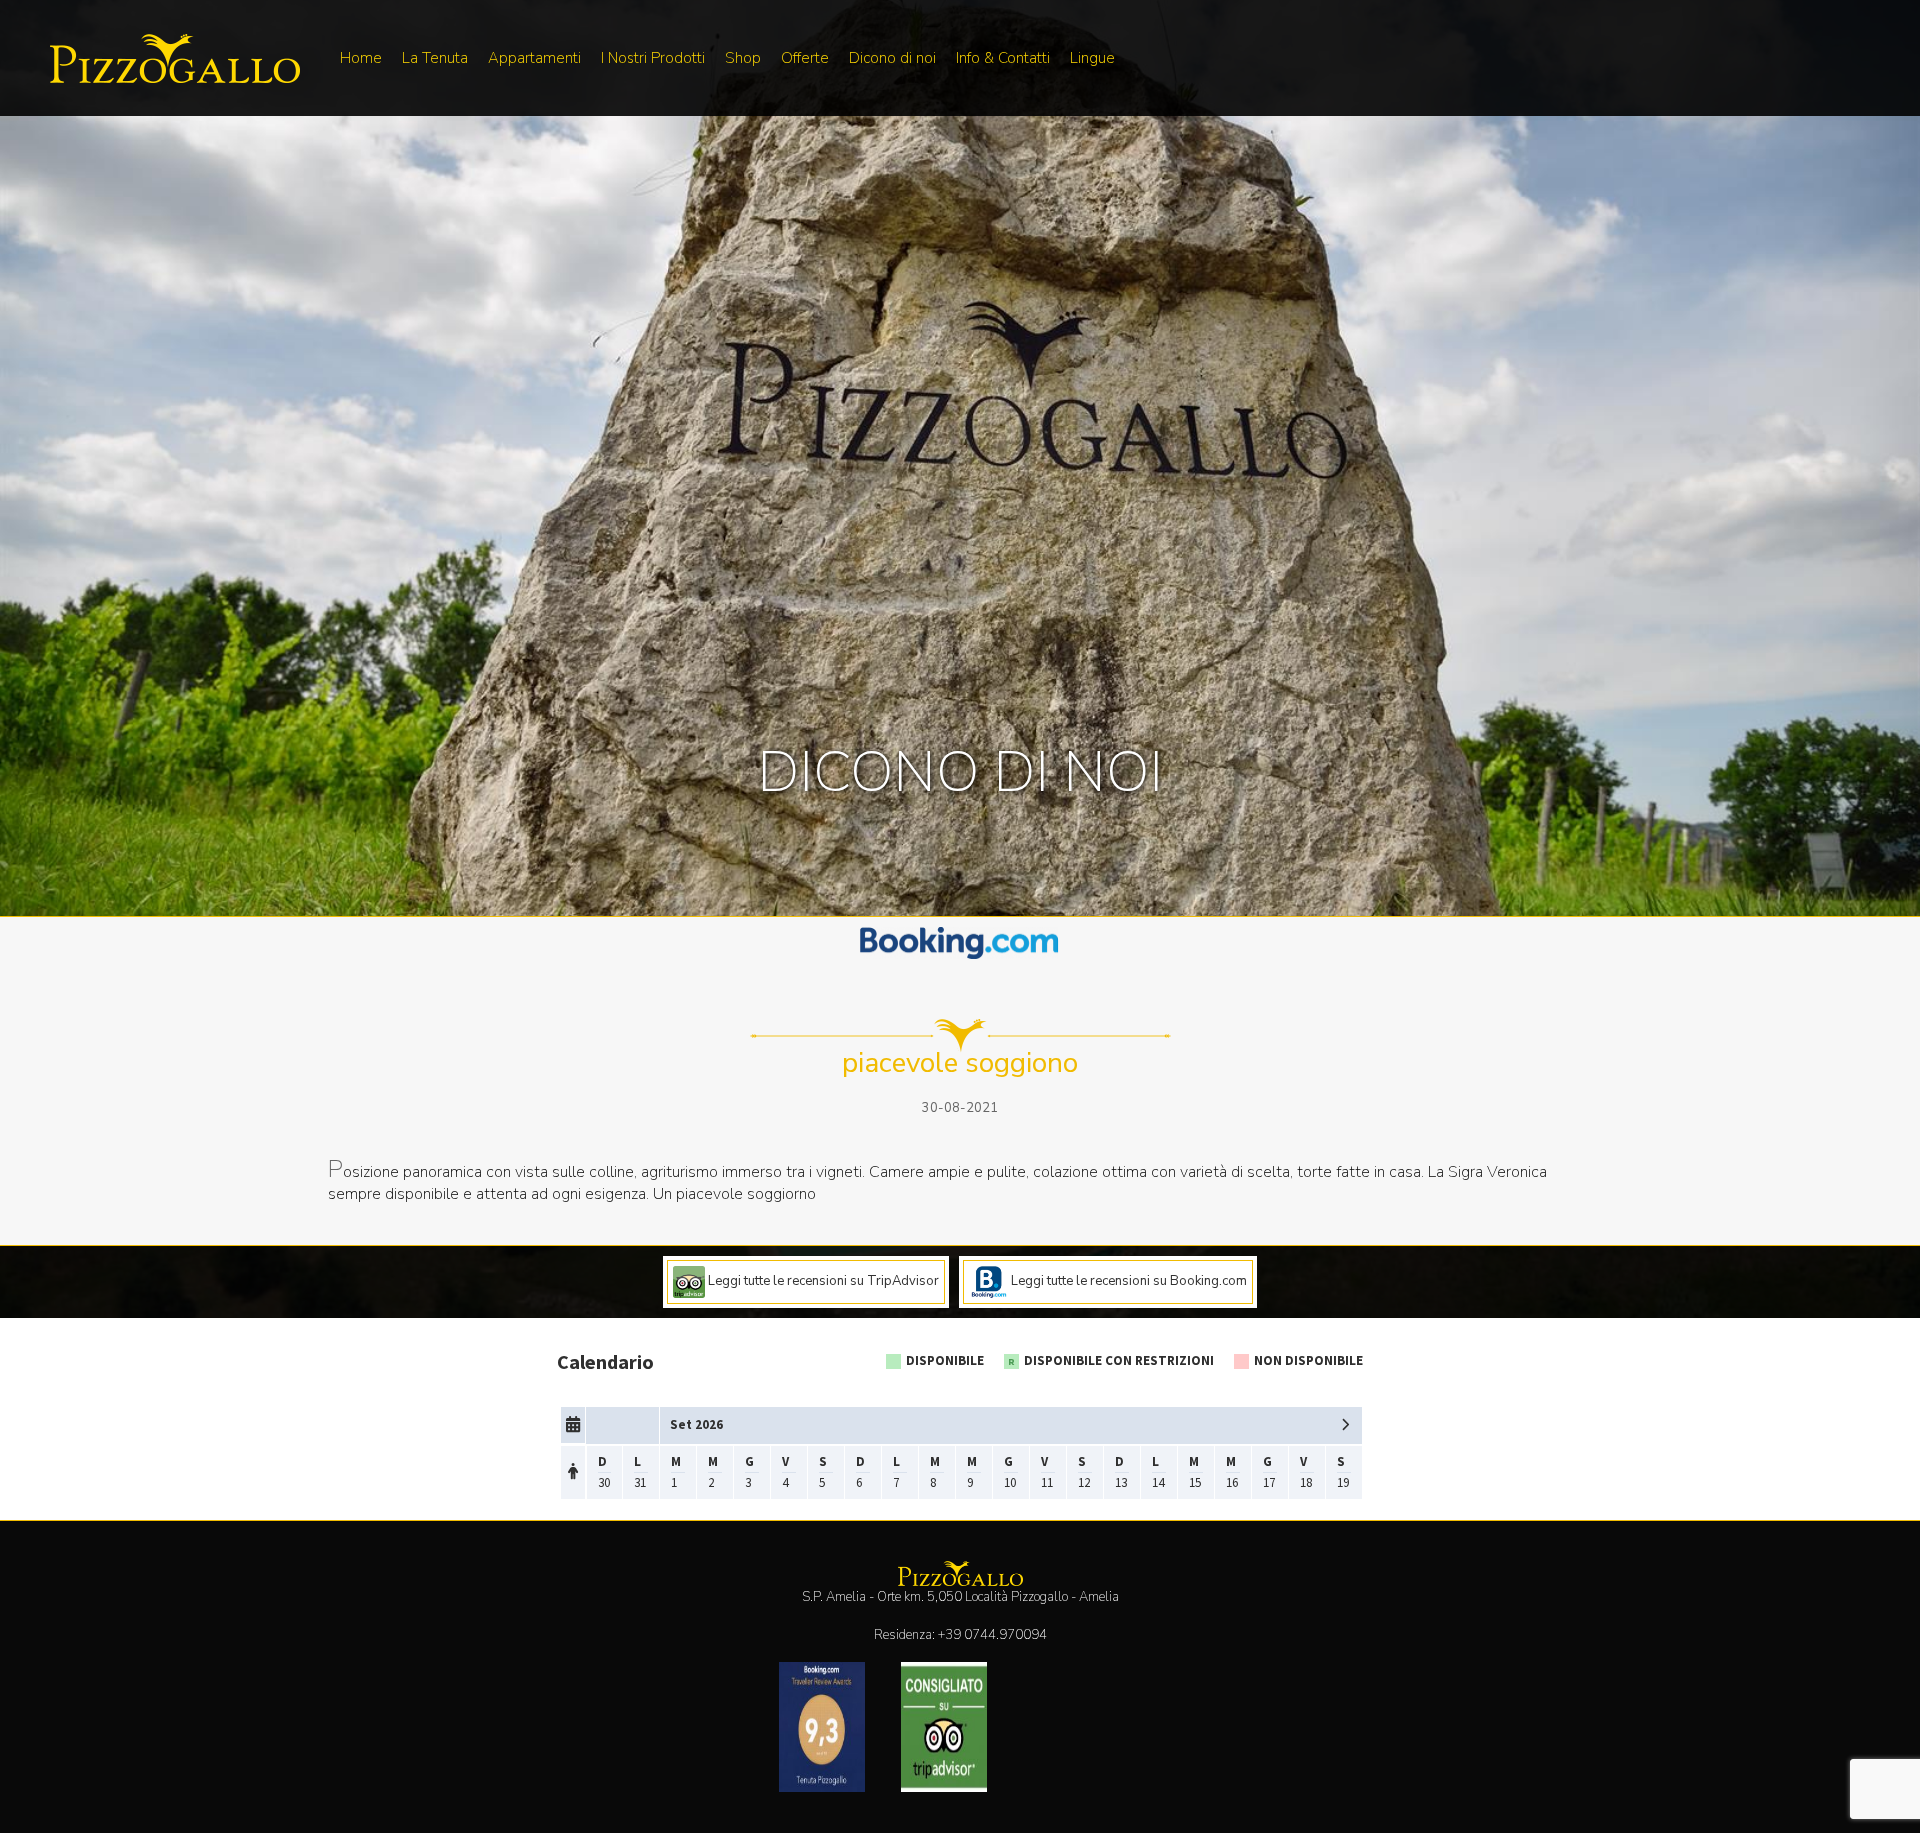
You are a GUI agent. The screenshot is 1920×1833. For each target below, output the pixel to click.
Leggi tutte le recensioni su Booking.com (1127, 1281)
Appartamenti (534, 58)
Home (361, 58)
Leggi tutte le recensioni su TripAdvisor (822, 1281)
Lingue (1092, 58)
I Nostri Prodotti (653, 58)
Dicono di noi (892, 58)
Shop (743, 58)
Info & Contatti (1003, 58)
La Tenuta (435, 58)
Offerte (805, 58)
